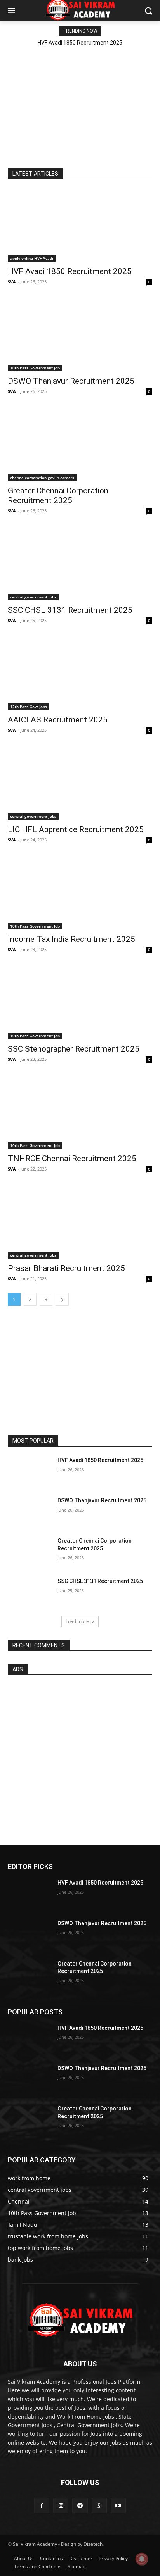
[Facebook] (42, 2506)
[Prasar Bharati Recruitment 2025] (80, 1222)
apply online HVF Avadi (32, 258)
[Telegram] (80, 2506)
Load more (77, 1621)
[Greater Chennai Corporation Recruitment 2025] (80, 445)
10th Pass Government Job (35, 368)
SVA (12, 282)
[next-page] (62, 1299)
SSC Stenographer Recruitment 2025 (74, 1049)
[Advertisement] (80, 99)
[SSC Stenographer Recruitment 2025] (80, 1003)
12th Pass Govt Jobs (29, 707)
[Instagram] (61, 2506)
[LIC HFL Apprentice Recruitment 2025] (80, 784)
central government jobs (33, 597)
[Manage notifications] (142, 2559)
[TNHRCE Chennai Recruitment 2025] (80, 1113)
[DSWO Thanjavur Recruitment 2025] (80, 335)
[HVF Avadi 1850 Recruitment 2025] (80, 226)
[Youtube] (118, 2506)
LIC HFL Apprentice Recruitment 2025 (76, 829)
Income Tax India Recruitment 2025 (71, 939)
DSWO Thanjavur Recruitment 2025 (71, 381)
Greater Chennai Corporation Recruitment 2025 (58, 496)
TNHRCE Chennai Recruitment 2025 (72, 1159)
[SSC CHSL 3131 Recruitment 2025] (80, 564)
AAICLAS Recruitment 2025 (58, 720)
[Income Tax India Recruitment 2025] (80, 893)
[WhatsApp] (99, 2506)
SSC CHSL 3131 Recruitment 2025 (70, 610)
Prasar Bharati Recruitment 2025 (66, 1268)
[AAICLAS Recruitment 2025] (80, 674)
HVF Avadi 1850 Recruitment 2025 (80, 43)
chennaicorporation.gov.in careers (42, 478)
